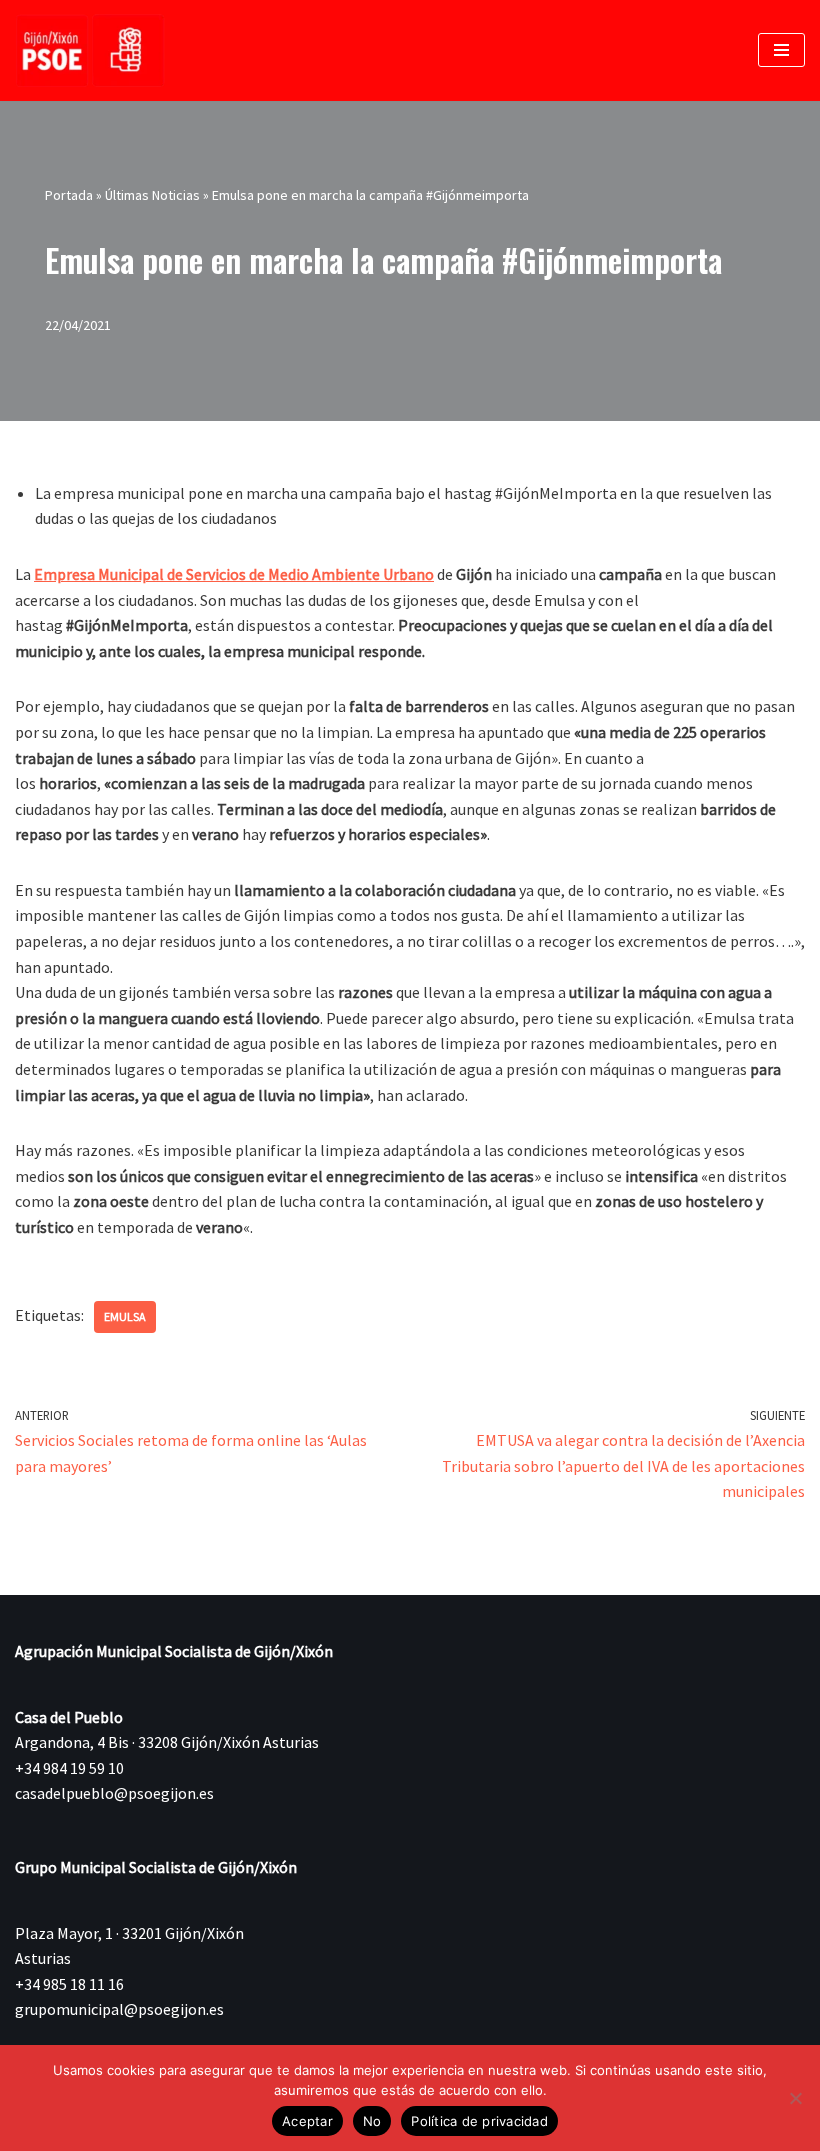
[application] (410, 929)
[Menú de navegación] (781, 50)
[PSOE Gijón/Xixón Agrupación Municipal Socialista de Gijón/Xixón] (90, 50)
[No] (795, 2098)
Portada (69, 195)
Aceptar (307, 2121)
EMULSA (125, 1316)
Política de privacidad (479, 2121)
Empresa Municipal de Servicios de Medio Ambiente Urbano (234, 574)
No (372, 2121)
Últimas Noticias (152, 195)
